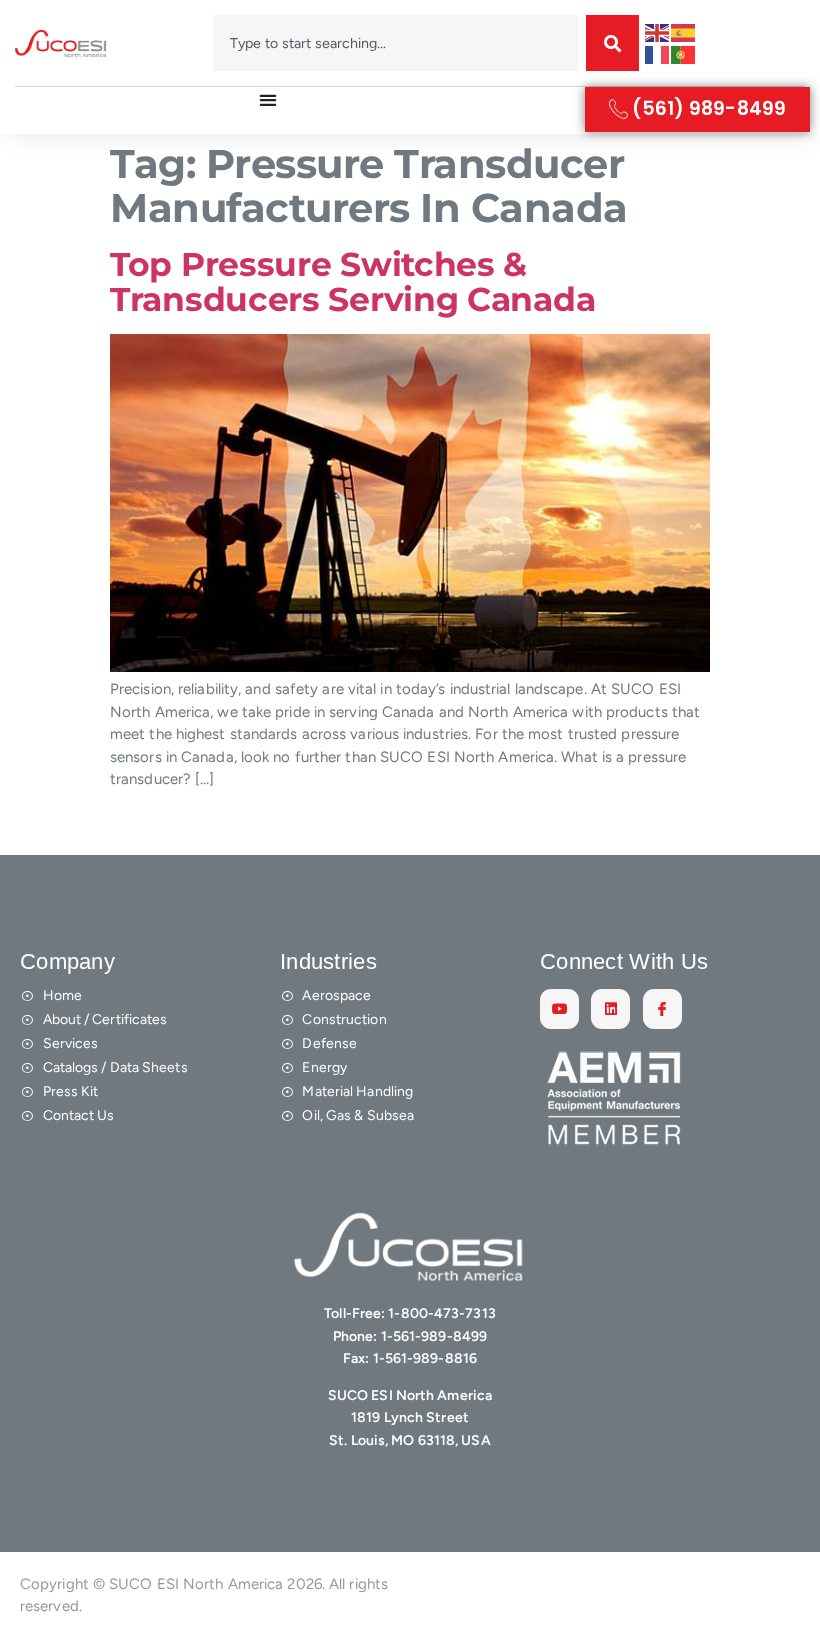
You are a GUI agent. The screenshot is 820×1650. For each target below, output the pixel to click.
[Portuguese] (684, 54)
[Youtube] (559, 1008)
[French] (658, 54)
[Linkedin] (610, 1008)
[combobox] (396, 43)
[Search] (612, 43)
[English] (658, 32)
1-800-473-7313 (441, 1313)
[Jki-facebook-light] (662, 1008)
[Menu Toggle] (268, 100)
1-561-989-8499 (434, 1336)
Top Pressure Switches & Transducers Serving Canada (352, 282)
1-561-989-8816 (425, 1358)
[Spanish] (684, 32)
